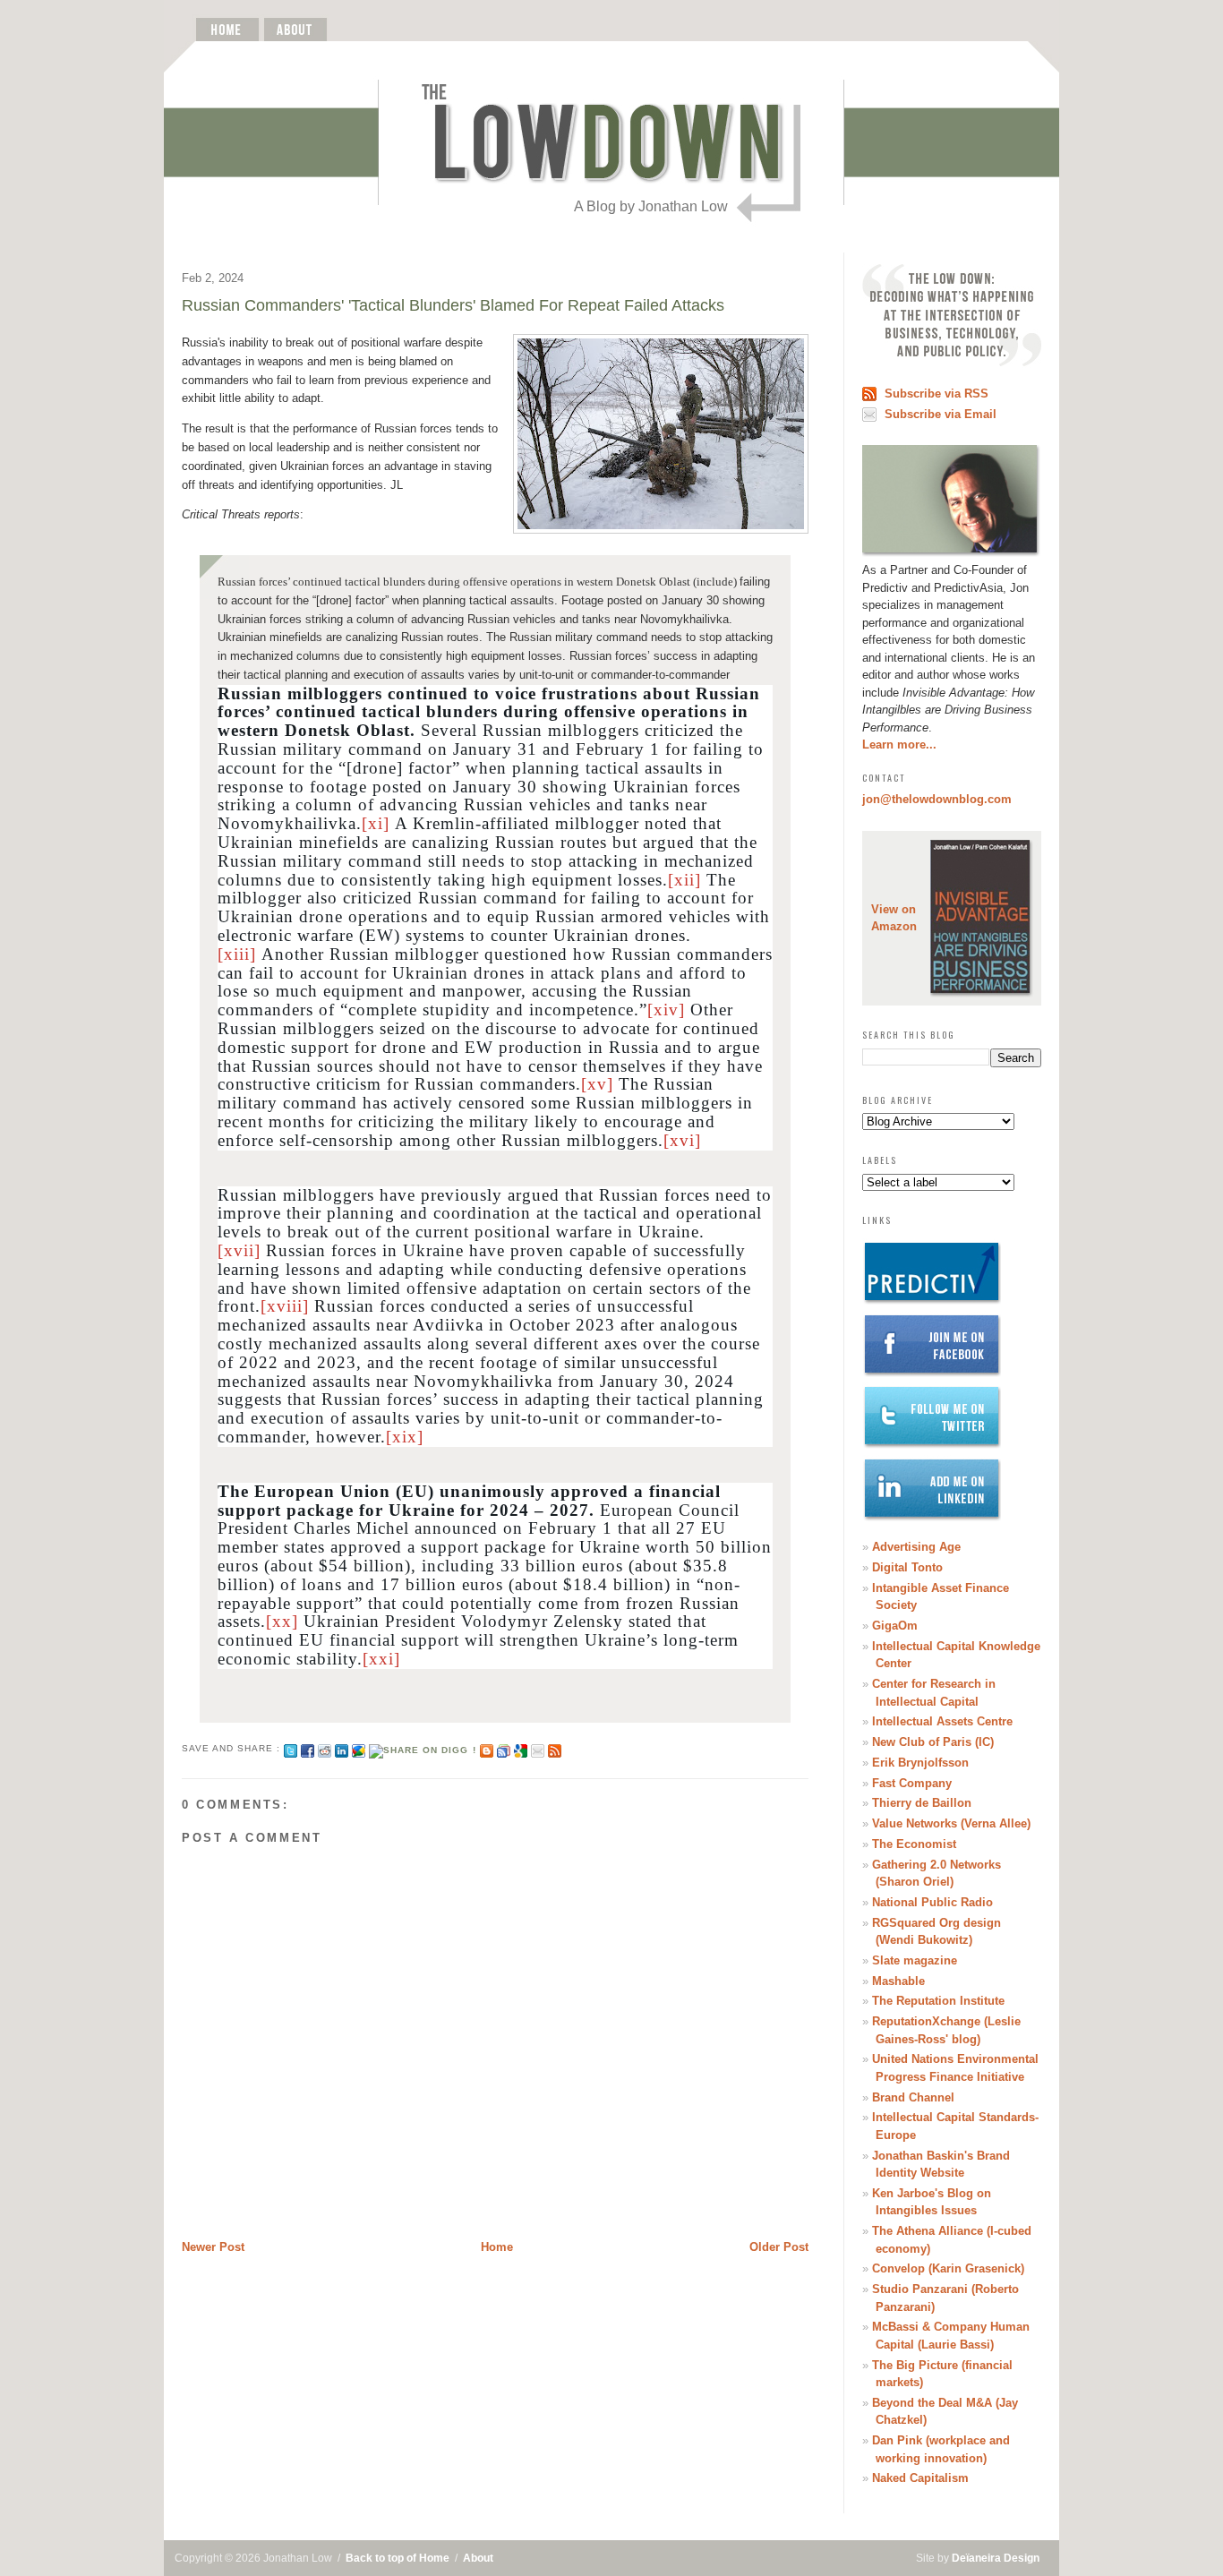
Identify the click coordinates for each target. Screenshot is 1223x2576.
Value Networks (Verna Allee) (951, 1823)
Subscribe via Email (941, 414)
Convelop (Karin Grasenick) (948, 2268)
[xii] (684, 880)
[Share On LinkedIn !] (342, 1748)
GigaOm (895, 1626)
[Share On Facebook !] (308, 1748)
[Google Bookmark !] (521, 1748)
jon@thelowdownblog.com (937, 799)
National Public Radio (932, 1902)
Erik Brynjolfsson (920, 1763)
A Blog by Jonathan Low (651, 206)
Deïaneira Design (996, 2558)
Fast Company (912, 1783)
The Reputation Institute (938, 2001)
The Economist (914, 1844)
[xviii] (285, 1306)
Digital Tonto (907, 1567)
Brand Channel (913, 2097)
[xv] (597, 1084)
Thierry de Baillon (922, 1803)
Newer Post (213, 2247)
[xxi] (381, 1659)
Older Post (779, 2247)
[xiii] (237, 954)
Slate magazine (915, 1960)
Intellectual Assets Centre (942, 1721)
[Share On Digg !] (422, 1748)
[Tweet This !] (291, 1748)
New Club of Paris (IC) (933, 1742)
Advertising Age (916, 1547)
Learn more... (899, 745)
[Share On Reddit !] (325, 1748)
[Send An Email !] (538, 1748)
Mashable (898, 1981)
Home (497, 2247)
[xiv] (666, 1010)
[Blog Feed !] (555, 1748)
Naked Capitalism (920, 2478)
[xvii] (239, 1250)
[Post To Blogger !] (487, 1748)
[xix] (405, 1437)
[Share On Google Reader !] (504, 1748)
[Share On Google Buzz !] (359, 1748)
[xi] (376, 823)
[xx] (282, 1621)
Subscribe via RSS (936, 394)
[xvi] (682, 1140)
